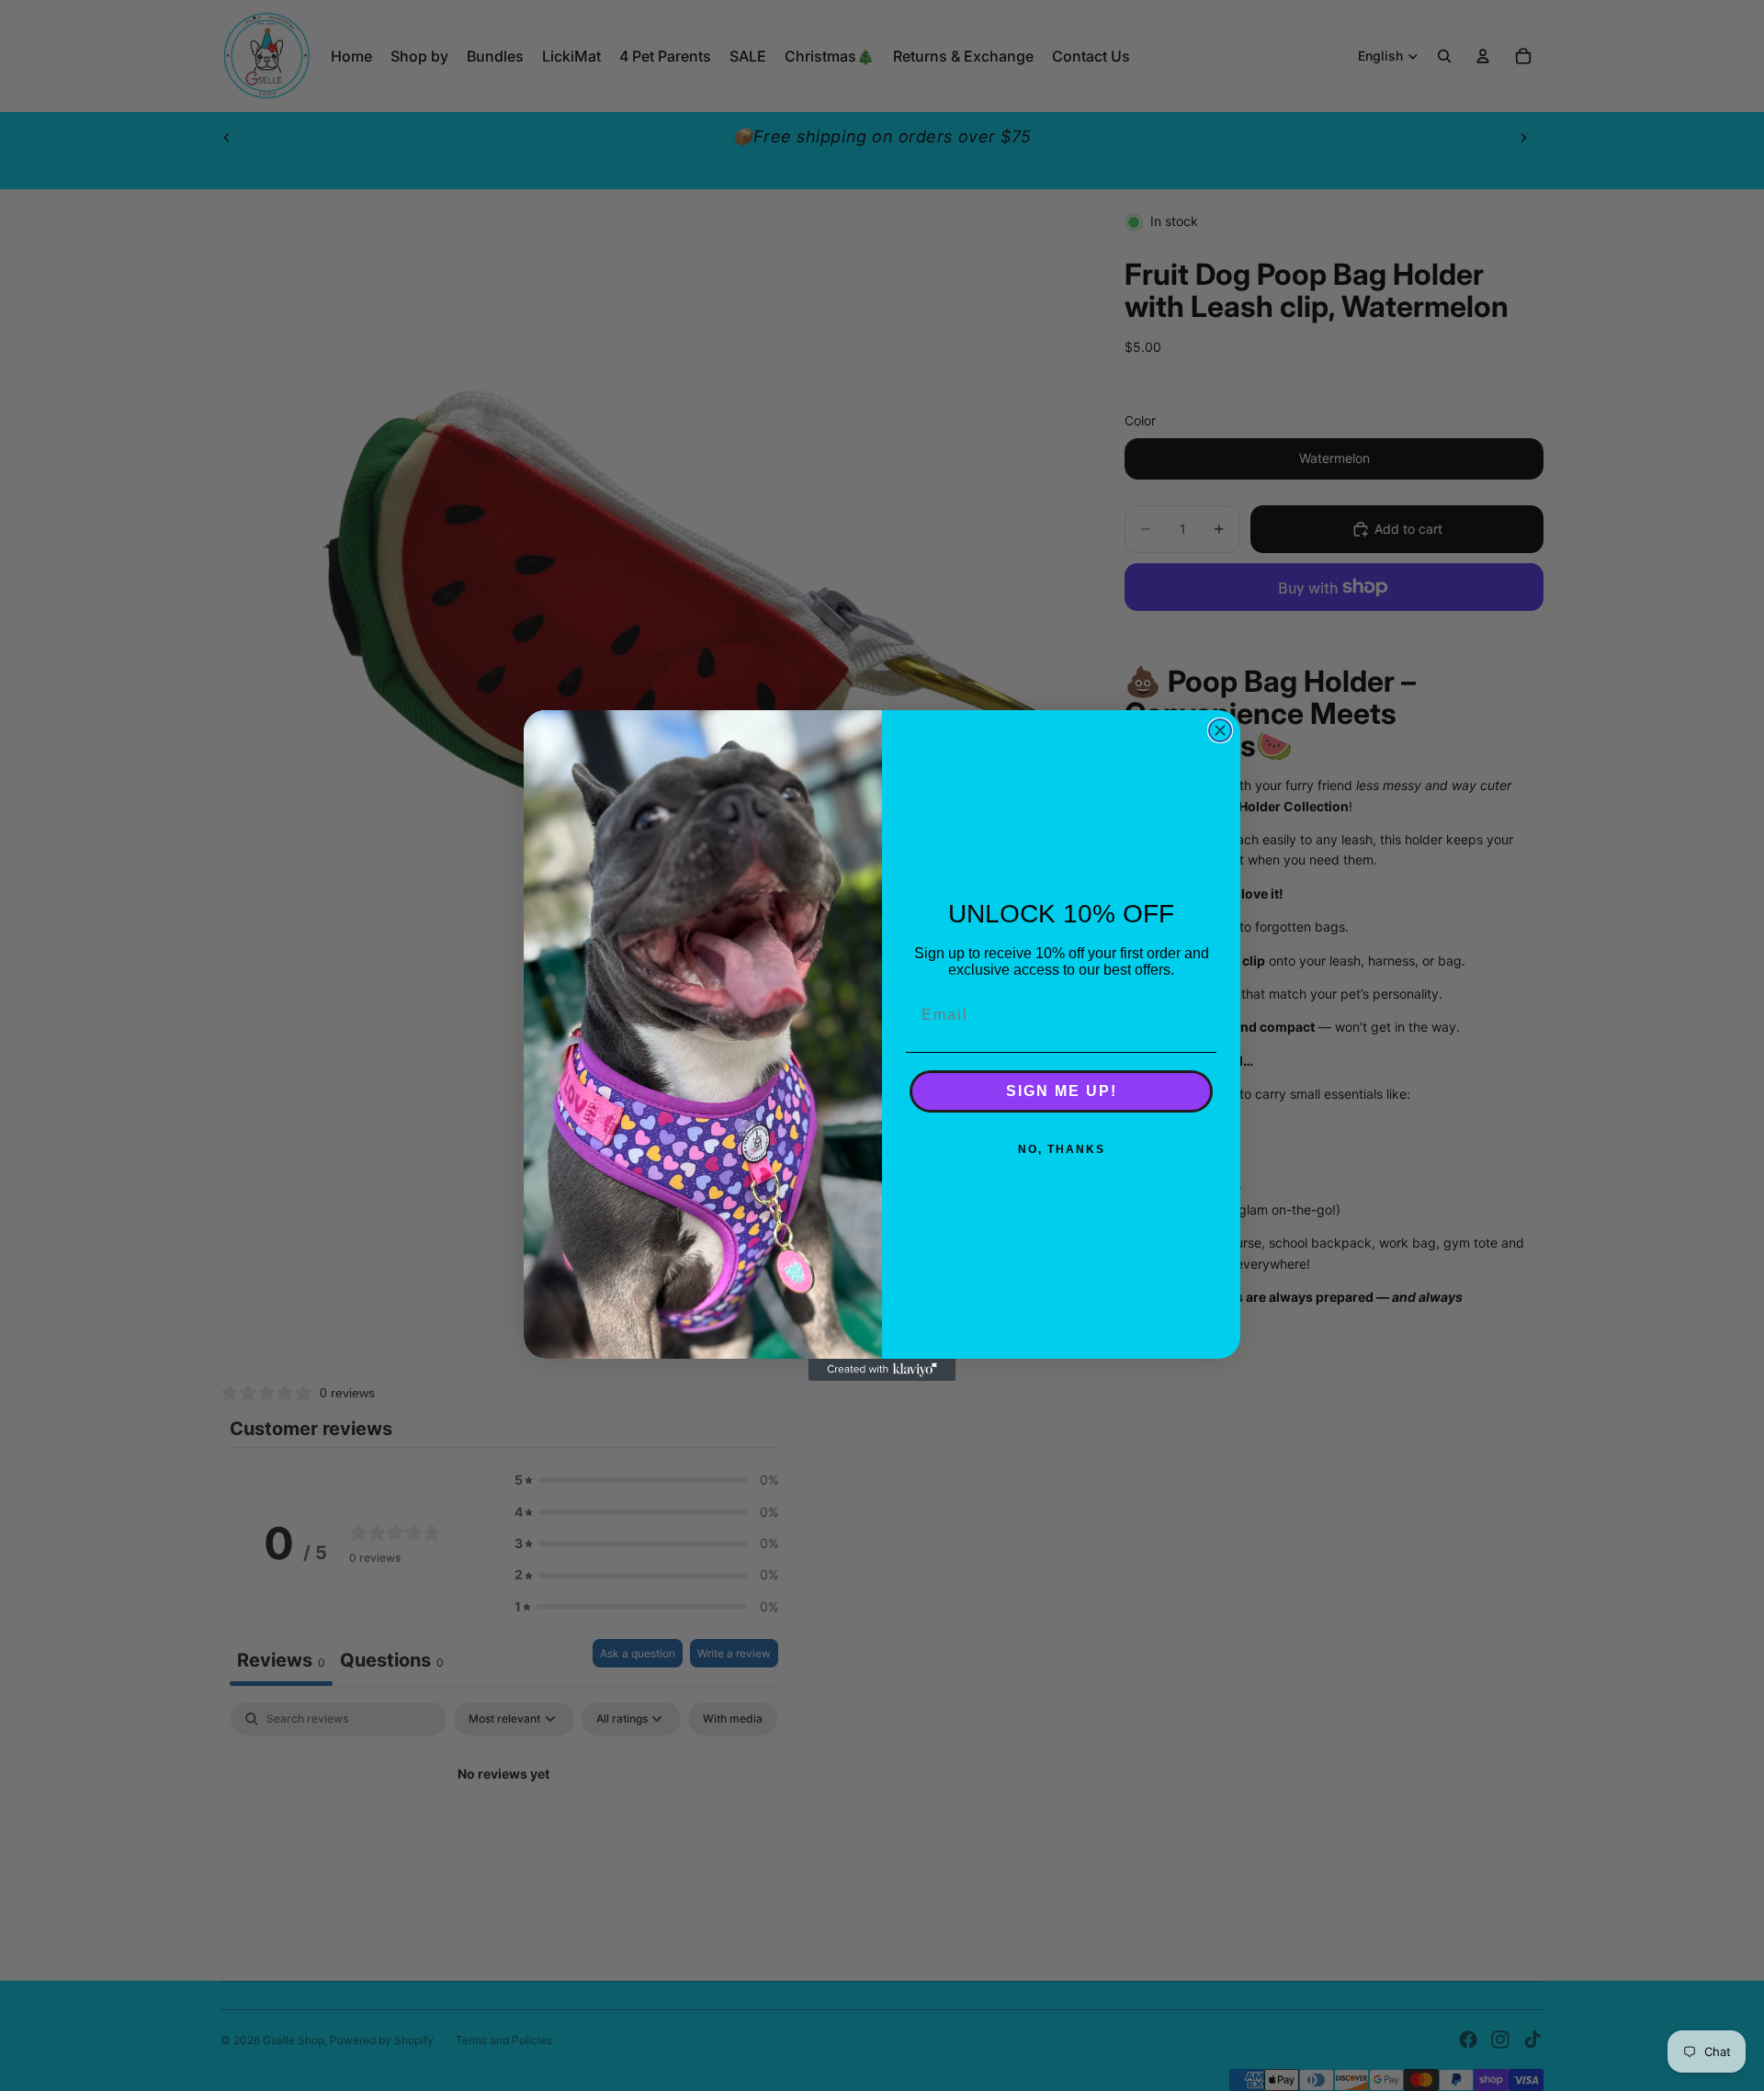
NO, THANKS (1062, 1149)
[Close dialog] (1220, 730)
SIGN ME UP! (1062, 1091)
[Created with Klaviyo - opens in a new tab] (882, 1370)
